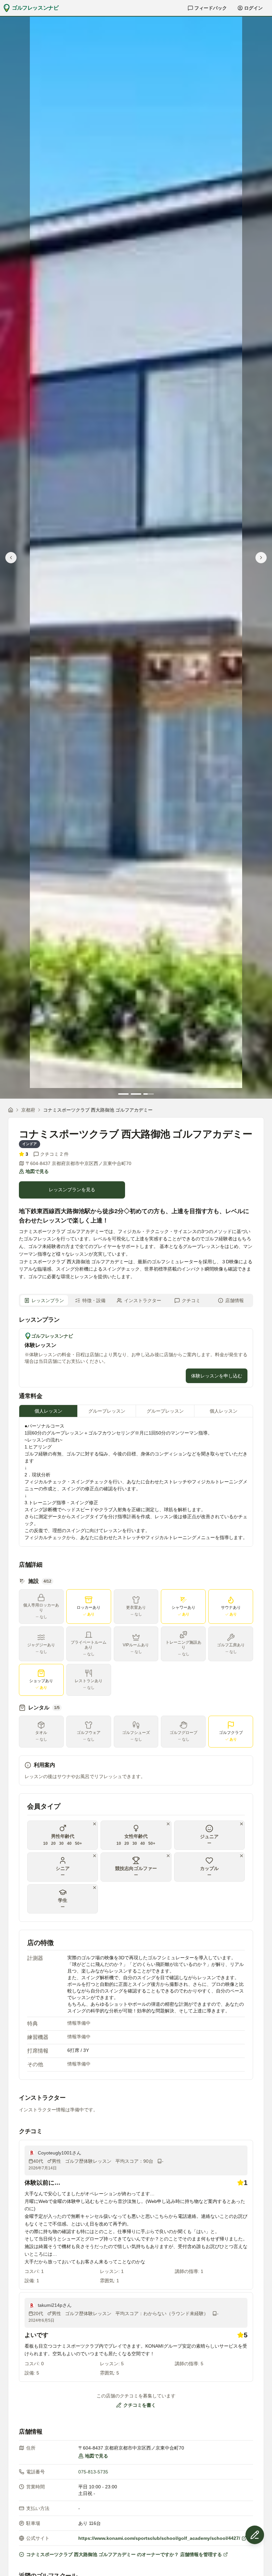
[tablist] (136, 1300)
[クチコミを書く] (255, 2535)
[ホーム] (11, 1110)
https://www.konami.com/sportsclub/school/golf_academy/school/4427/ (159, 2538)
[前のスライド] (11, 558)
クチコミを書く (140, 2405)
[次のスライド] (261, 558)
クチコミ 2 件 (54, 1154)
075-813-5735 (93, 2472)
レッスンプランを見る (72, 1190)
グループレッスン (107, 1411)
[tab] (123, 1094)
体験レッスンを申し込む (217, 1376)
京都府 (28, 1110)
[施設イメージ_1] (136, 552)
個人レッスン (48, 1411)
